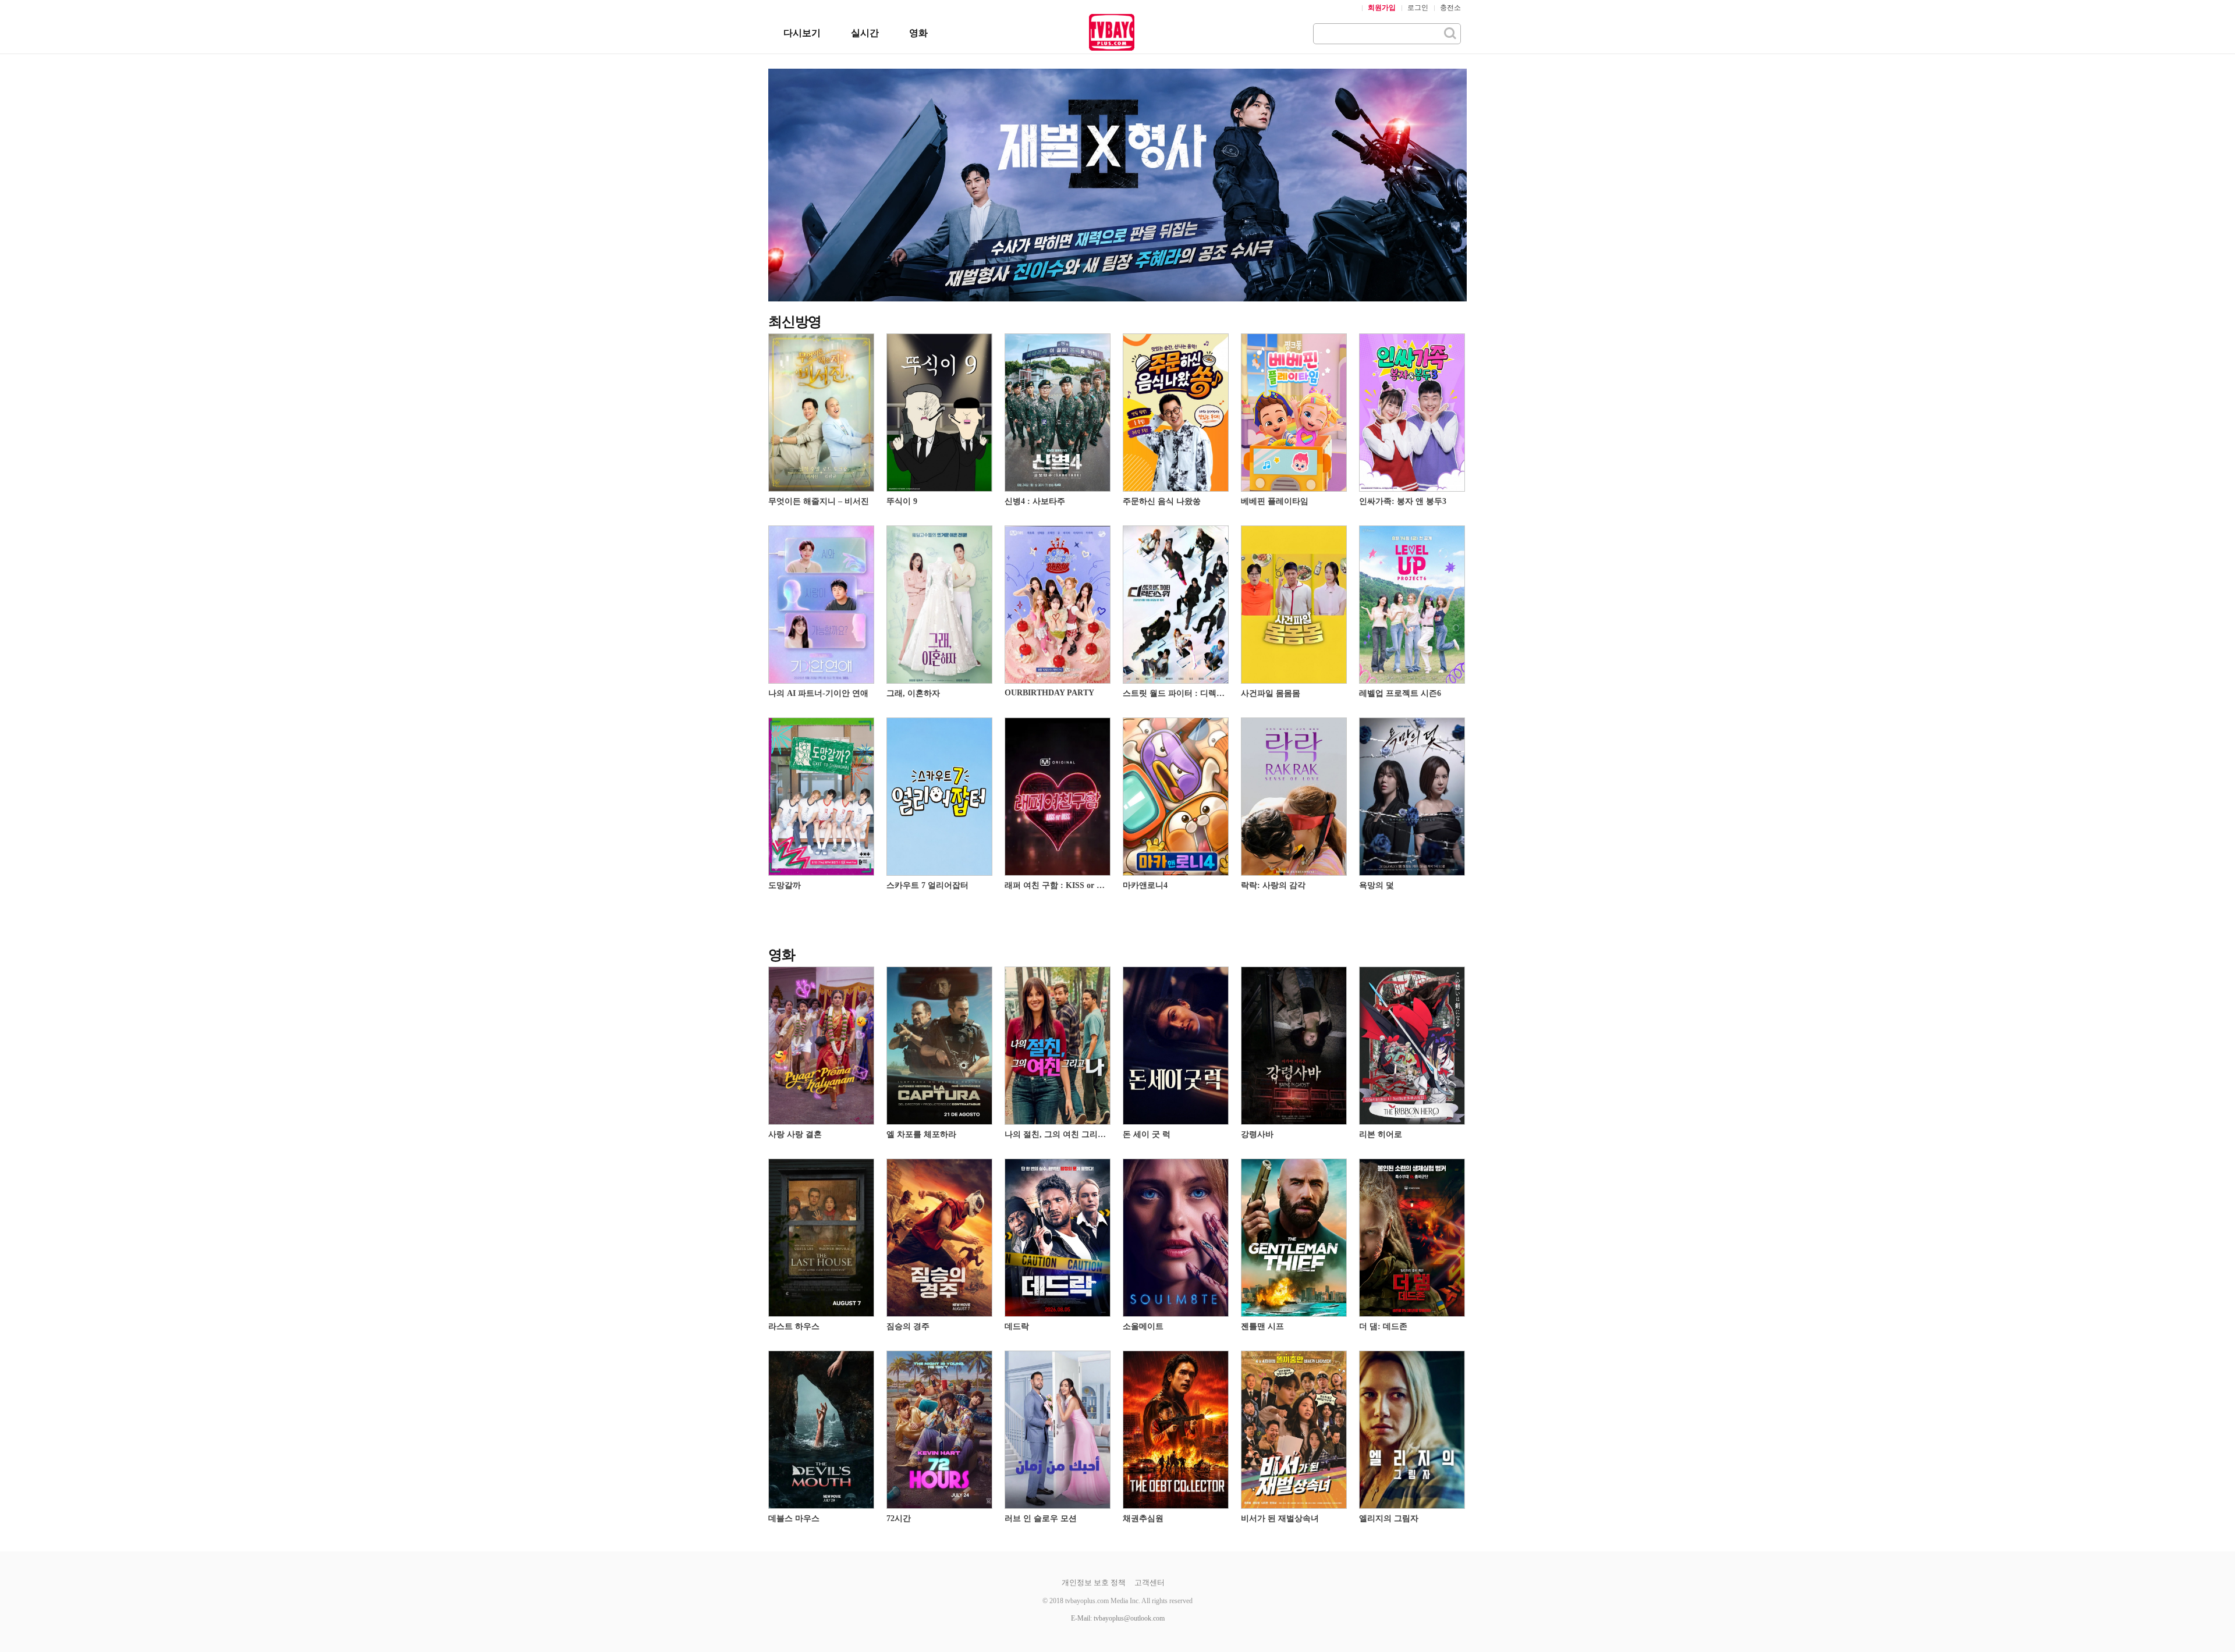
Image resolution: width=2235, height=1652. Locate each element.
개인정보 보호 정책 (1094, 1582)
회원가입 (1382, 8)
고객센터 (1150, 1582)
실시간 (865, 33)
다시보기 (802, 33)
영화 (918, 33)
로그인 (1418, 8)
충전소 (1450, 8)
